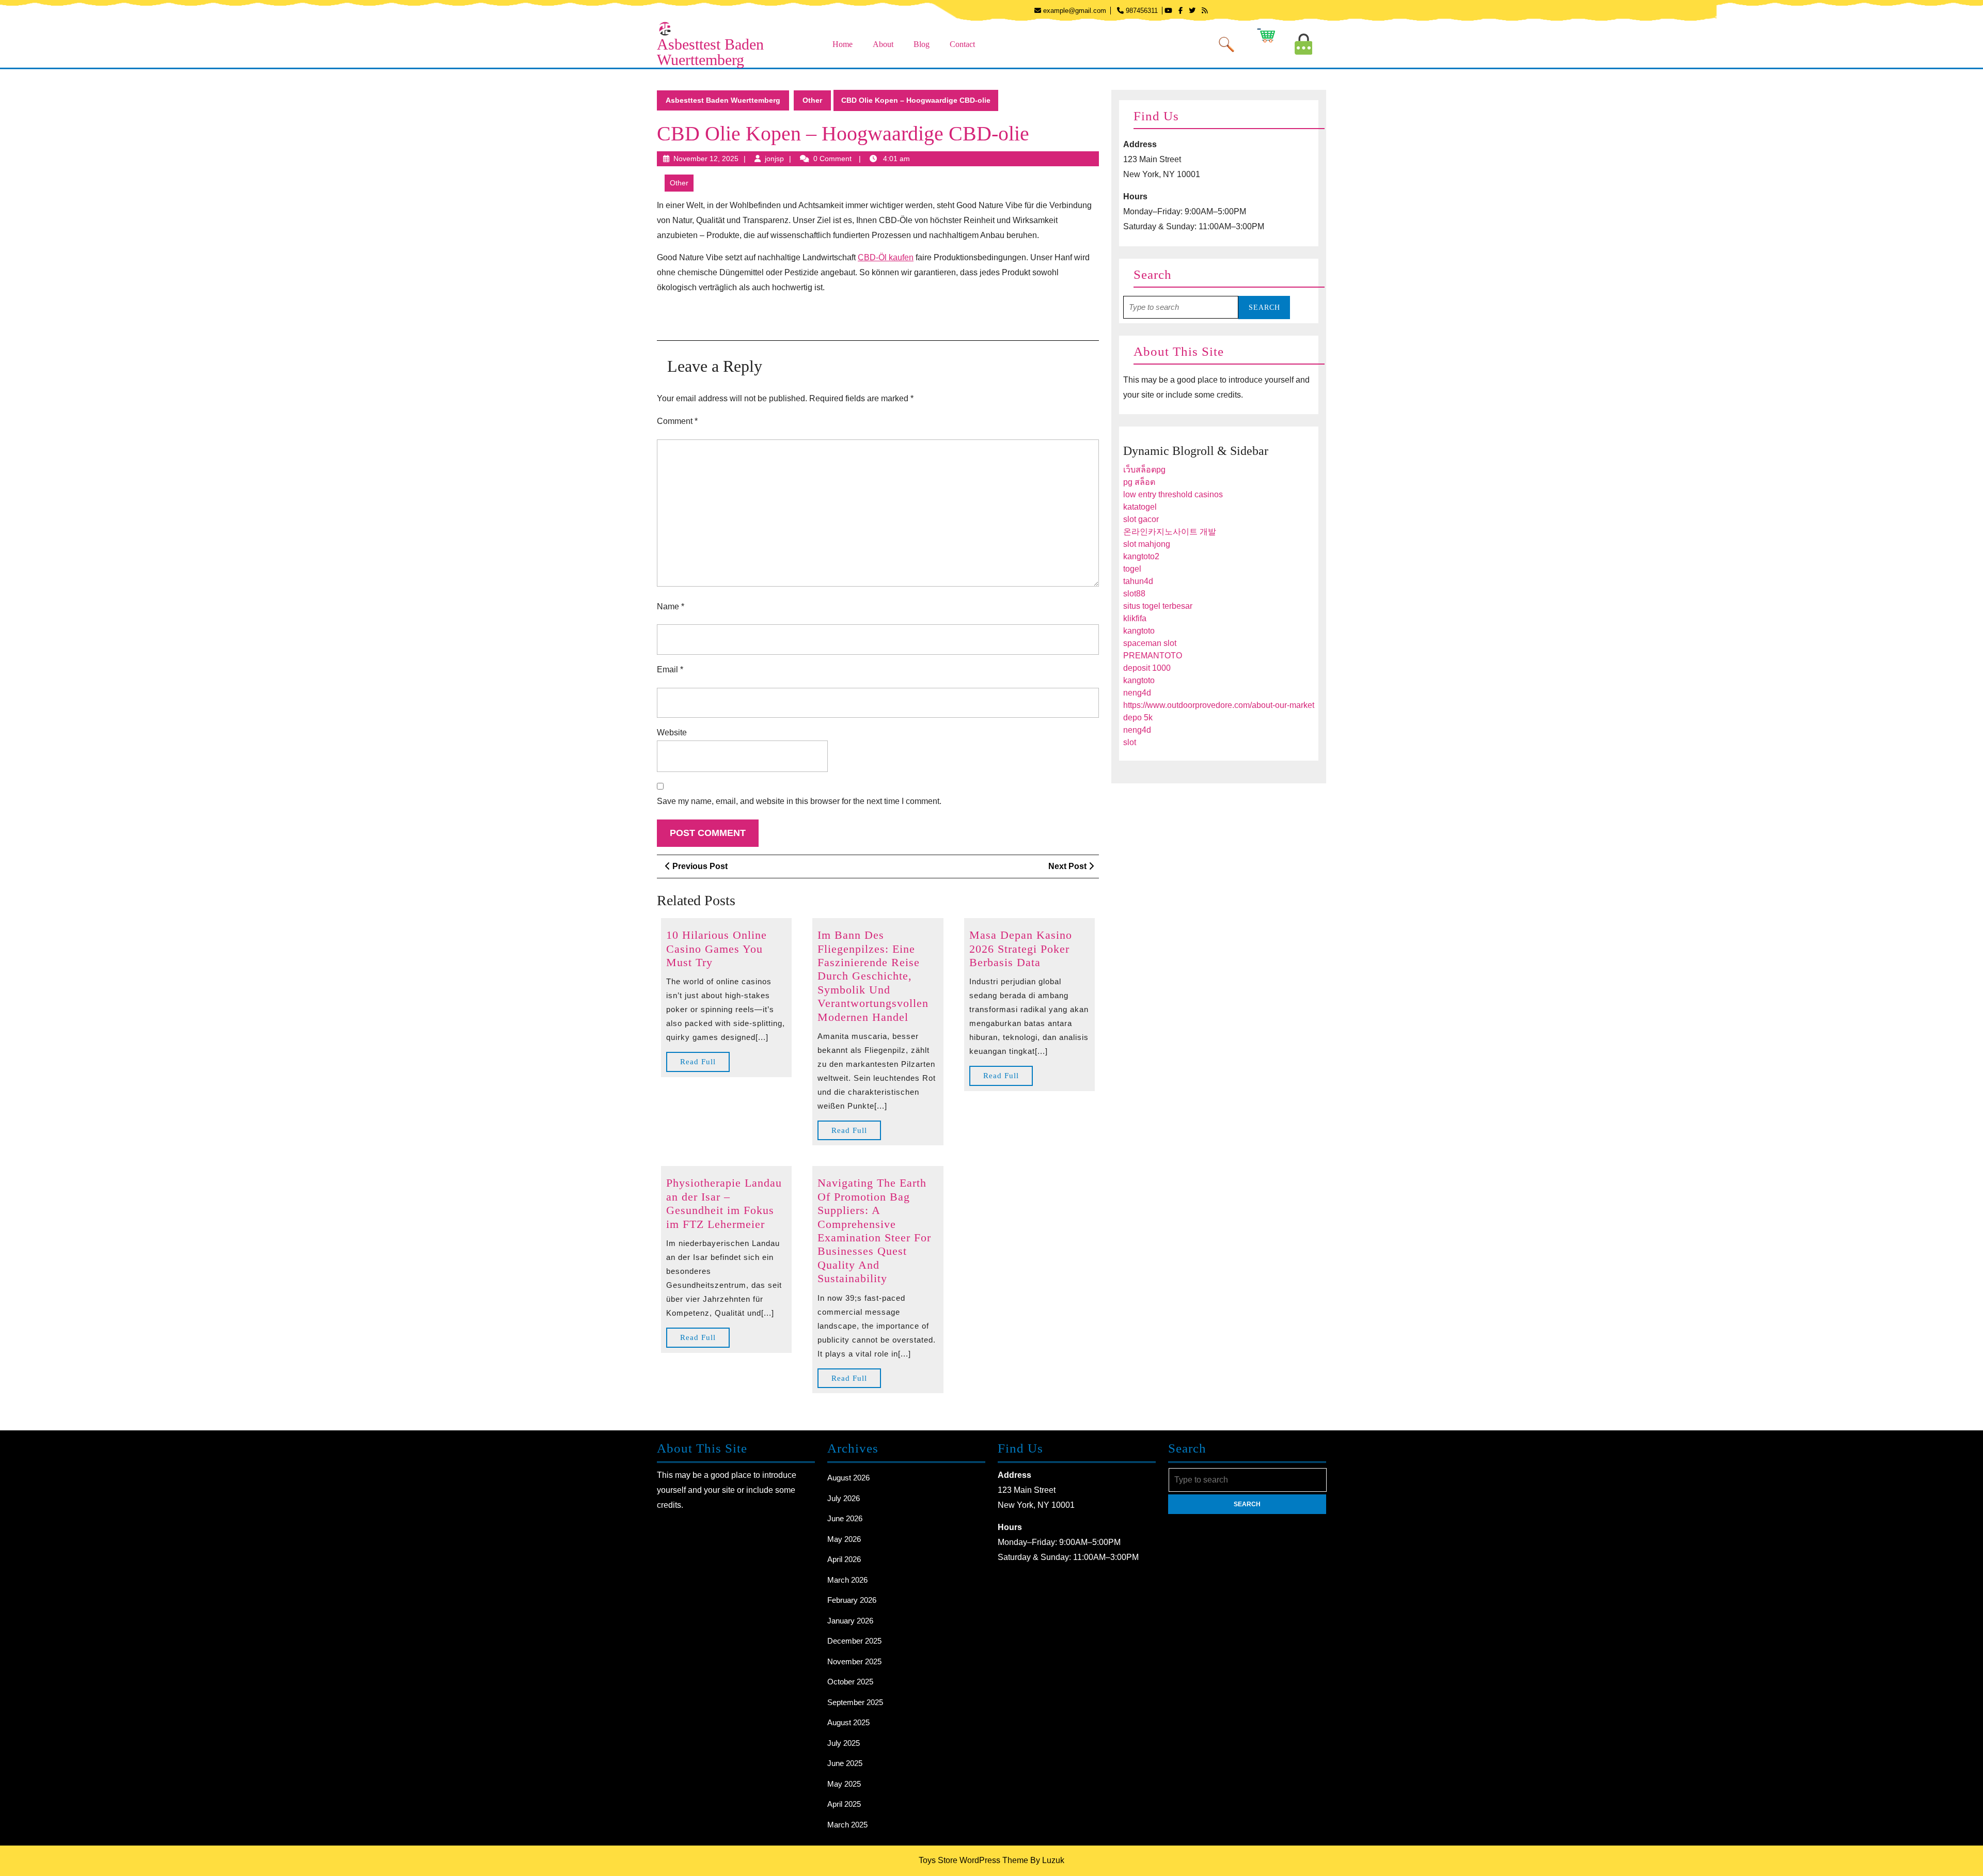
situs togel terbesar (1158, 606)
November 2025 (854, 1661)
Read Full (705, 1065)
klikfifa (1135, 618)
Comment (677, 421)
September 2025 (855, 1702)
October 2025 (850, 1682)
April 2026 (844, 1559)
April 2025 (844, 1804)
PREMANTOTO (1153, 656)
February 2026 (852, 1600)
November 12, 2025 (706, 159)
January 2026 (850, 1621)
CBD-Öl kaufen (886, 257)
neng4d (1137, 693)
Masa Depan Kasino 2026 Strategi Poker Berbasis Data (1021, 949)
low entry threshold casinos (1173, 494)
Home (843, 44)
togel (1132, 569)
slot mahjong (1147, 544)
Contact (962, 44)
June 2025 (845, 1763)
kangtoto (1139, 631)
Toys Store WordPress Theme (973, 1860)
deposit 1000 (1147, 668)
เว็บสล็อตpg (1144, 470)
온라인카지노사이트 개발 (1170, 532)
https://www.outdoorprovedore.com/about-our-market (1219, 705)
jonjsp (774, 159)
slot (1130, 742)
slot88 (1134, 594)
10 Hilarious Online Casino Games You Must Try (717, 949)
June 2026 (845, 1518)
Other (812, 100)
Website (672, 732)
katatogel (1140, 507)
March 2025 (847, 1825)
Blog (922, 44)
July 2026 (844, 1498)
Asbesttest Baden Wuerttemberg (710, 52)
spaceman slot (1150, 643)
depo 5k (1138, 718)
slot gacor (1141, 519)
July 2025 (844, 1743)
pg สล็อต (1139, 482)
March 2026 (847, 1580)
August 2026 (848, 1478)
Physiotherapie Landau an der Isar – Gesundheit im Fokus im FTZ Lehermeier (724, 1203)
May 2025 (844, 1784)
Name (671, 606)
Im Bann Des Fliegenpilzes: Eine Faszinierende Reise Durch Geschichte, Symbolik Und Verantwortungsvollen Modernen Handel (873, 976)
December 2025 (854, 1641)
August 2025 (848, 1722)
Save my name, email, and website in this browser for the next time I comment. (799, 801)
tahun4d (1138, 581)
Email (670, 669)
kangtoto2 (1141, 556)
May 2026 (844, 1539)
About (883, 44)
